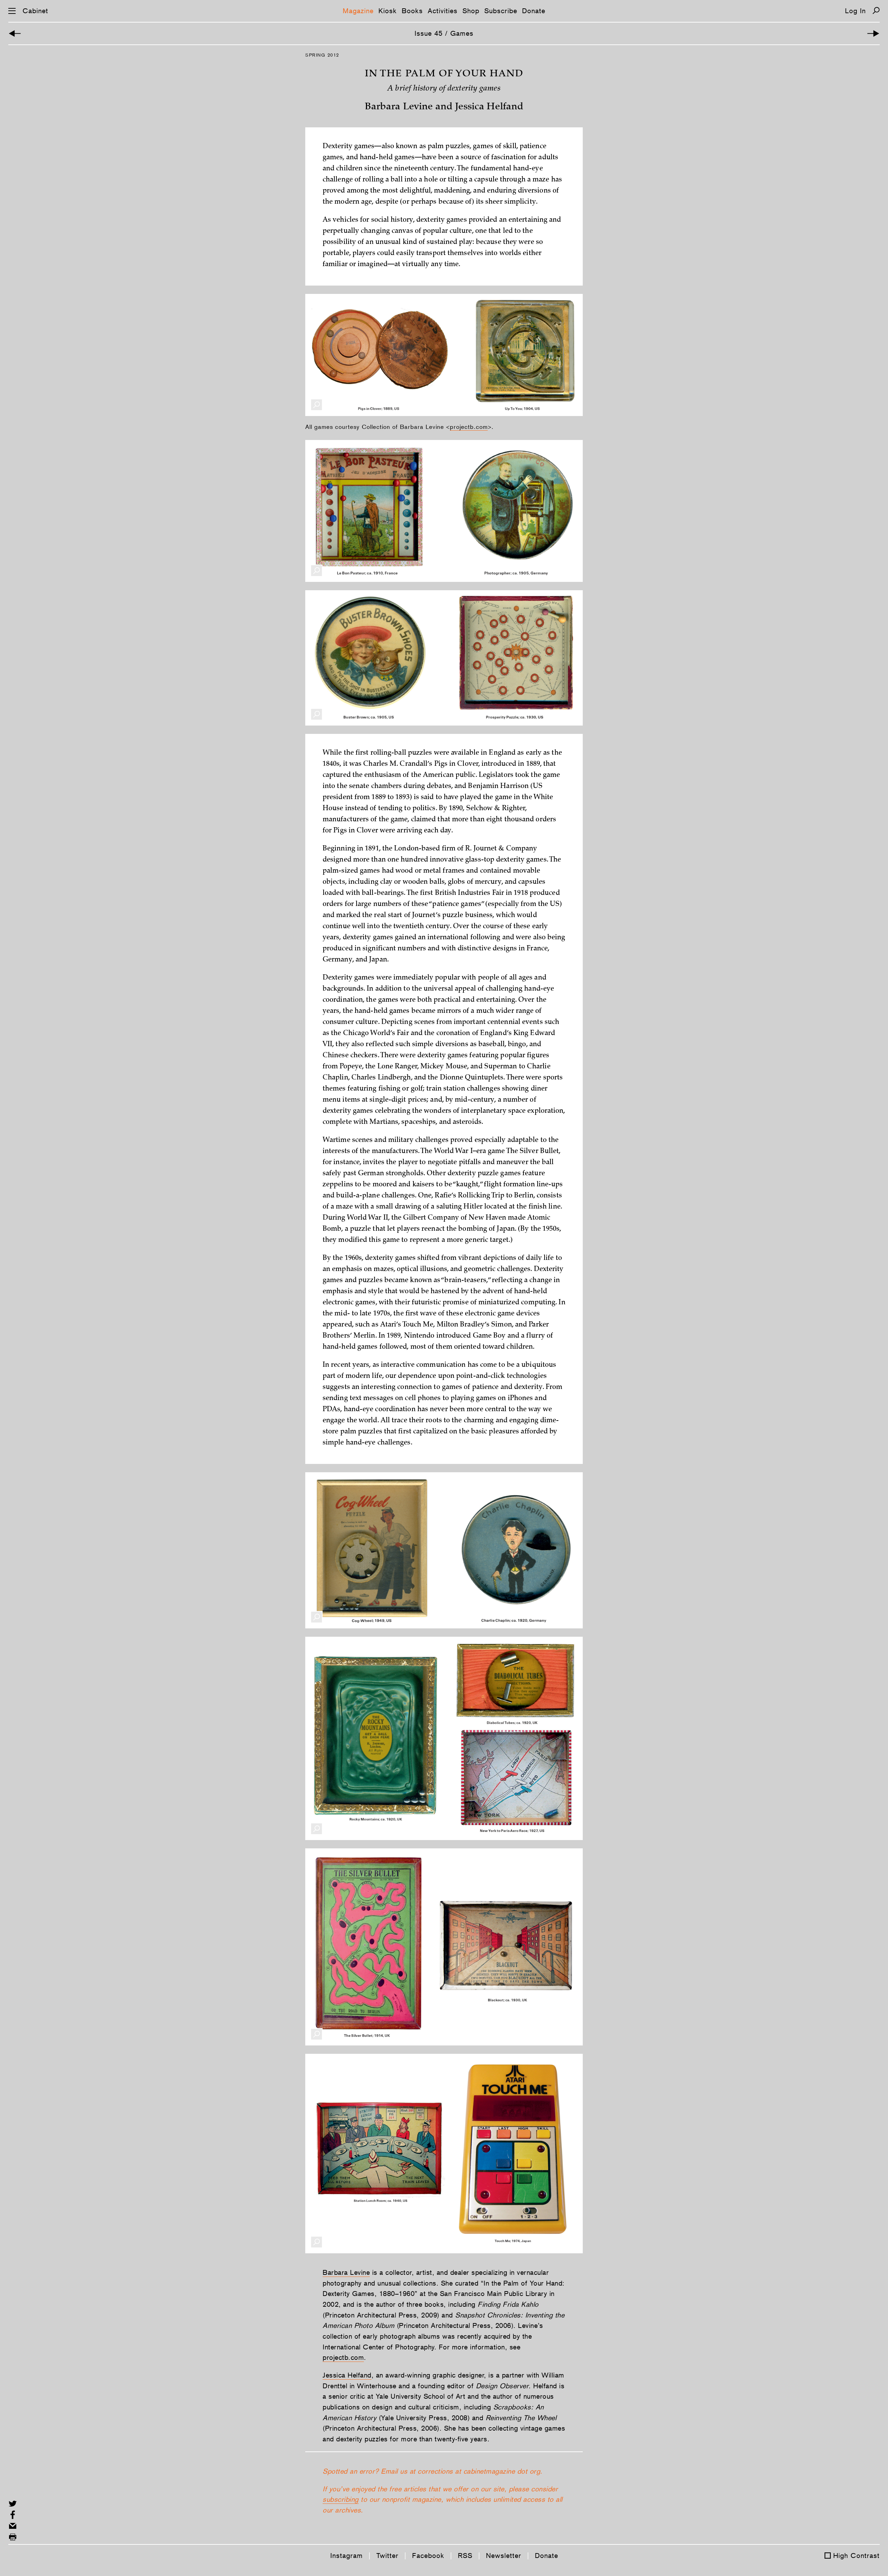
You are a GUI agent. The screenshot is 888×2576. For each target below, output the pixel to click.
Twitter (387, 2556)
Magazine (358, 11)
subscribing (341, 2499)
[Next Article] (873, 33)
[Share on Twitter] (13, 2504)
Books (412, 11)
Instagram (347, 2556)
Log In (855, 11)
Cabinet (35, 11)
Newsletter (504, 2556)
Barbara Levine (346, 2272)
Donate (534, 11)
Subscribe (501, 11)
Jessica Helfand (347, 2375)
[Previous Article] (15, 33)
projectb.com (469, 427)
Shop (471, 11)
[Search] (876, 11)
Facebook (428, 2556)
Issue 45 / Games (444, 33)
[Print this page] (13, 2537)
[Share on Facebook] (13, 2515)
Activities (443, 11)
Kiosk (388, 11)
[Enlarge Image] (317, 405)
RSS (465, 2556)
